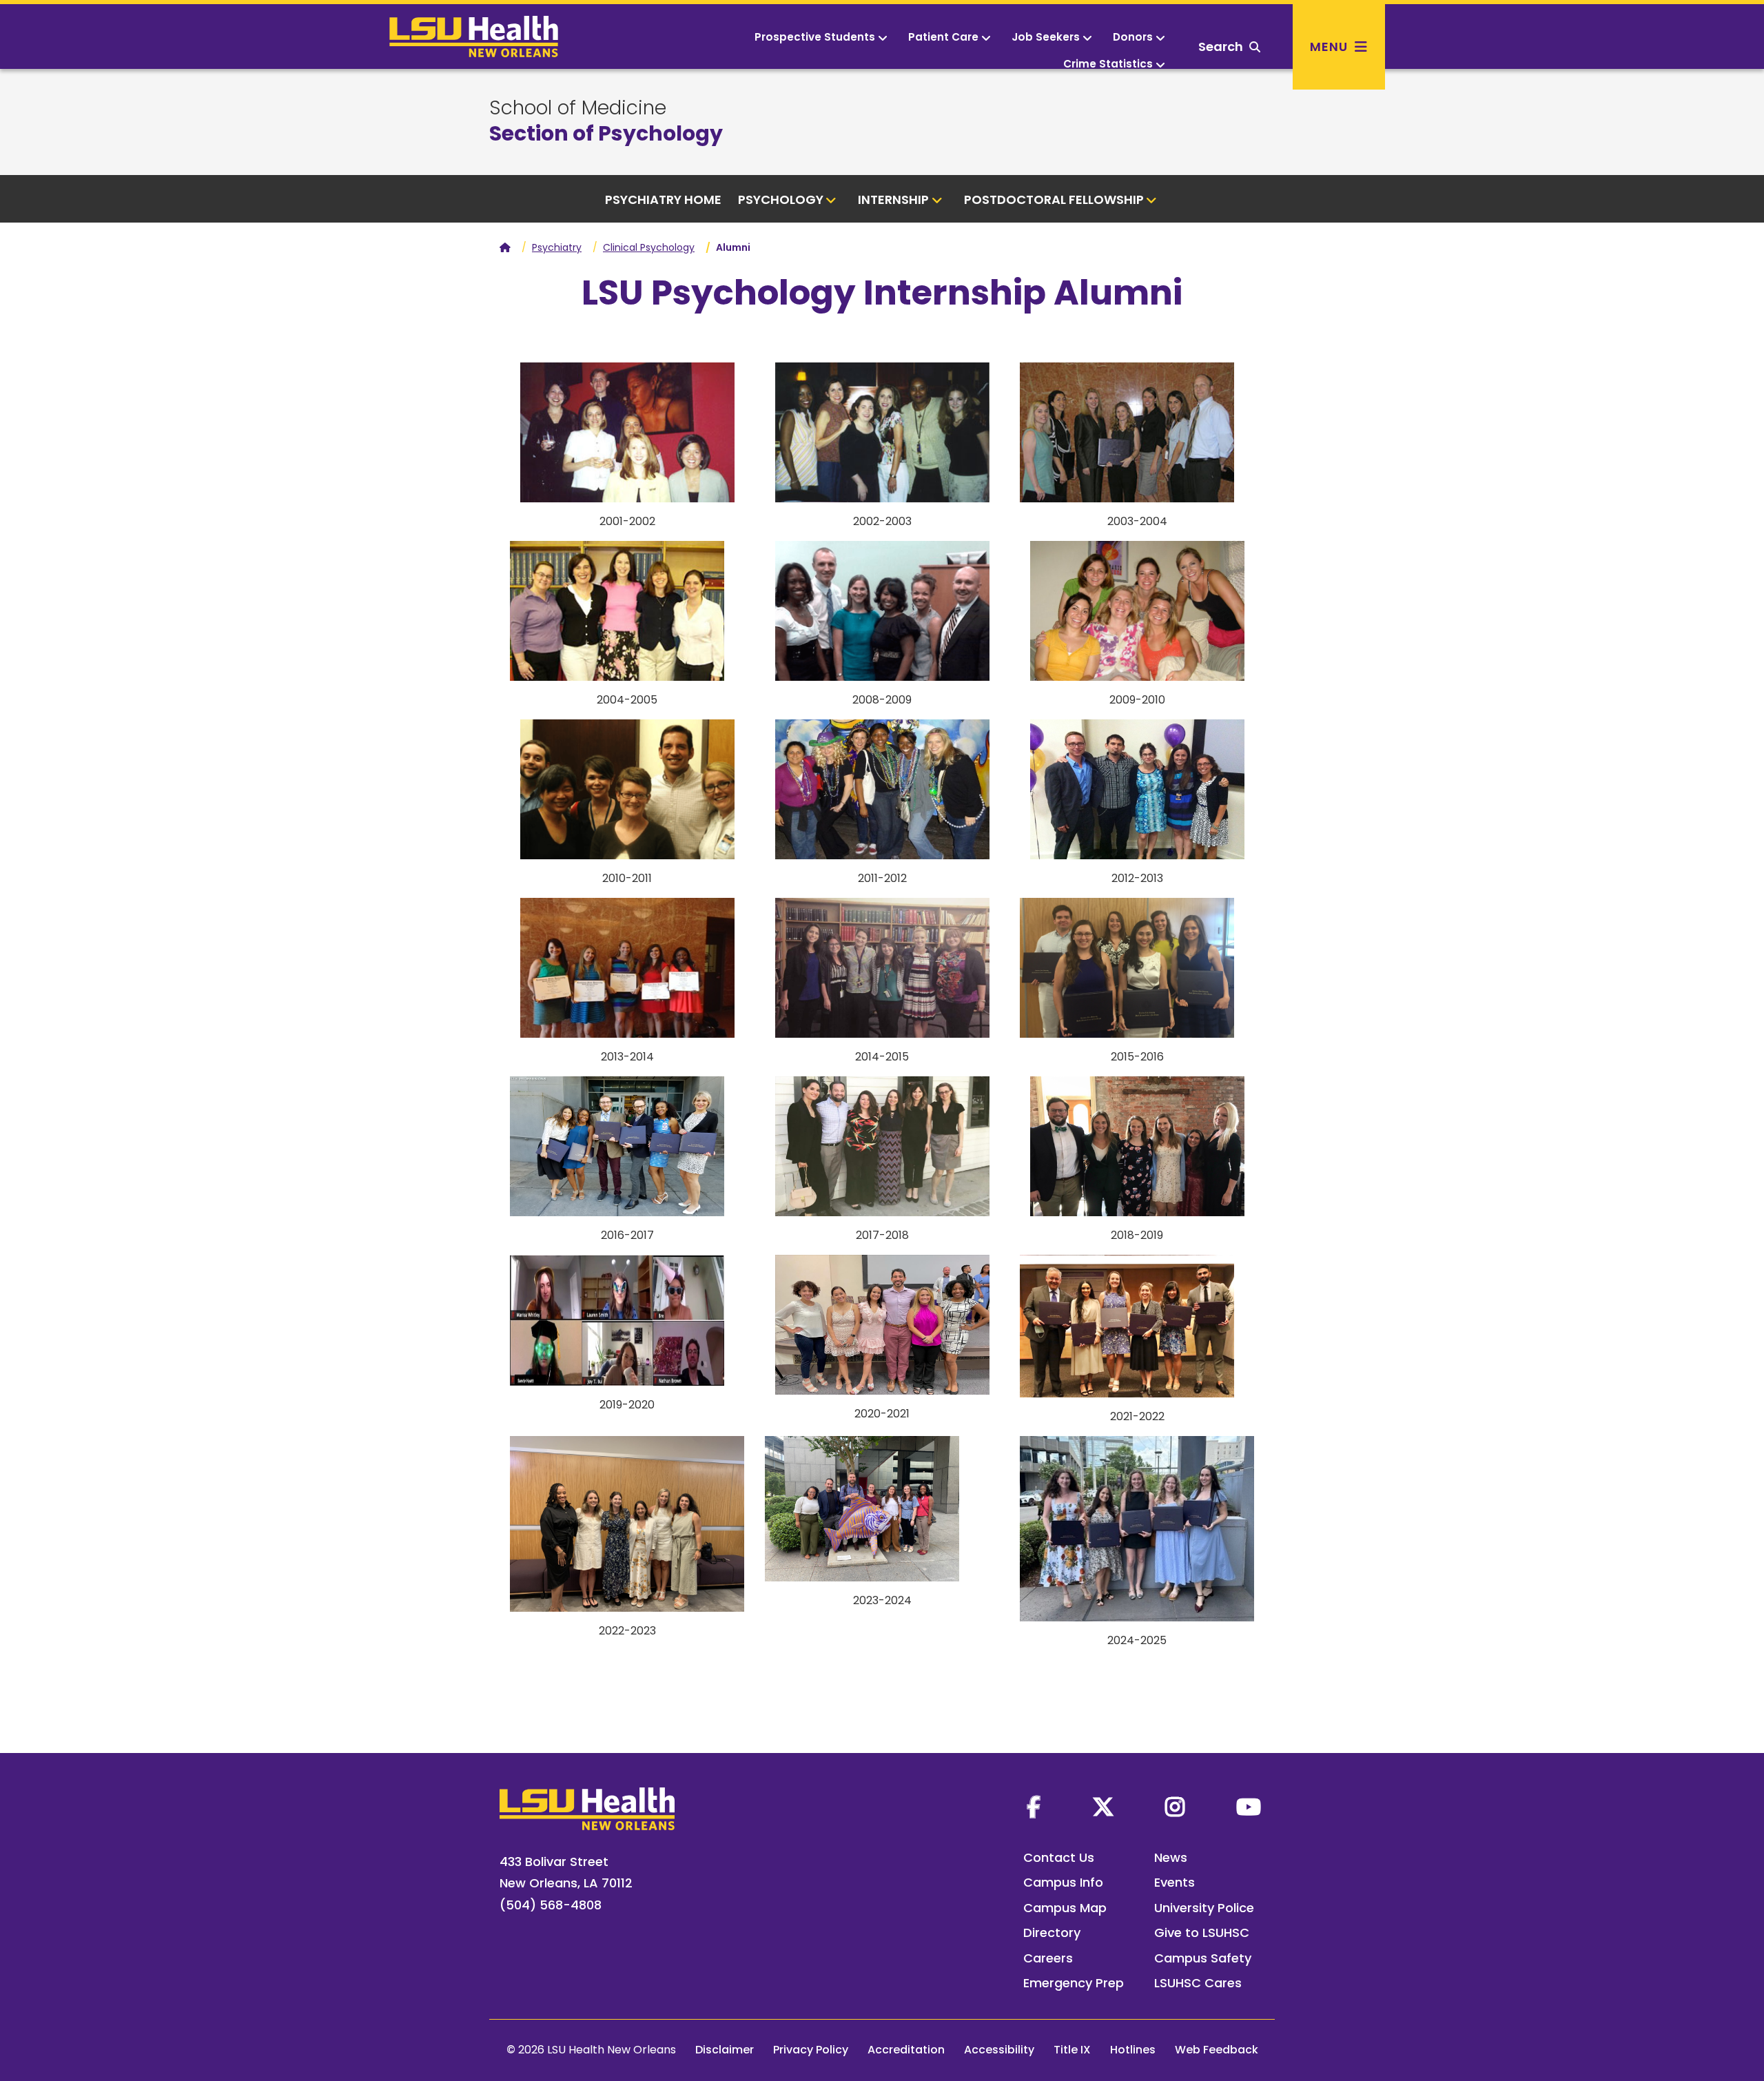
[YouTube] (1249, 1807)
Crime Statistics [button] (1108, 64)
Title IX (1072, 2050)
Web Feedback (1217, 2050)
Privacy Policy (811, 2050)
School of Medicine (578, 108)
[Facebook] (1034, 1807)
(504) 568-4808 (551, 1905)
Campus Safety (1203, 1958)
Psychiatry (557, 247)
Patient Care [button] (943, 37)
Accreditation (906, 2050)
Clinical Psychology (649, 247)
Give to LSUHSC (1202, 1933)
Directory (1052, 1933)
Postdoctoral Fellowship (1054, 199)
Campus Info (1063, 1882)
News (1171, 1857)
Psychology (781, 199)
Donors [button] (1133, 37)
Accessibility (999, 2050)
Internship (893, 199)
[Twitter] (1103, 1807)
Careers (1048, 1958)
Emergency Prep (1074, 1983)
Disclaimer (725, 2050)
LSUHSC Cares (1198, 1983)
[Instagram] (1175, 1807)
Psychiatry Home (663, 199)
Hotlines (1133, 2050)
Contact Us (1059, 1857)
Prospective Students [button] (815, 37)
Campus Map (1065, 1908)
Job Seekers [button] (1046, 37)
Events (1175, 1882)
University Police (1204, 1908)
